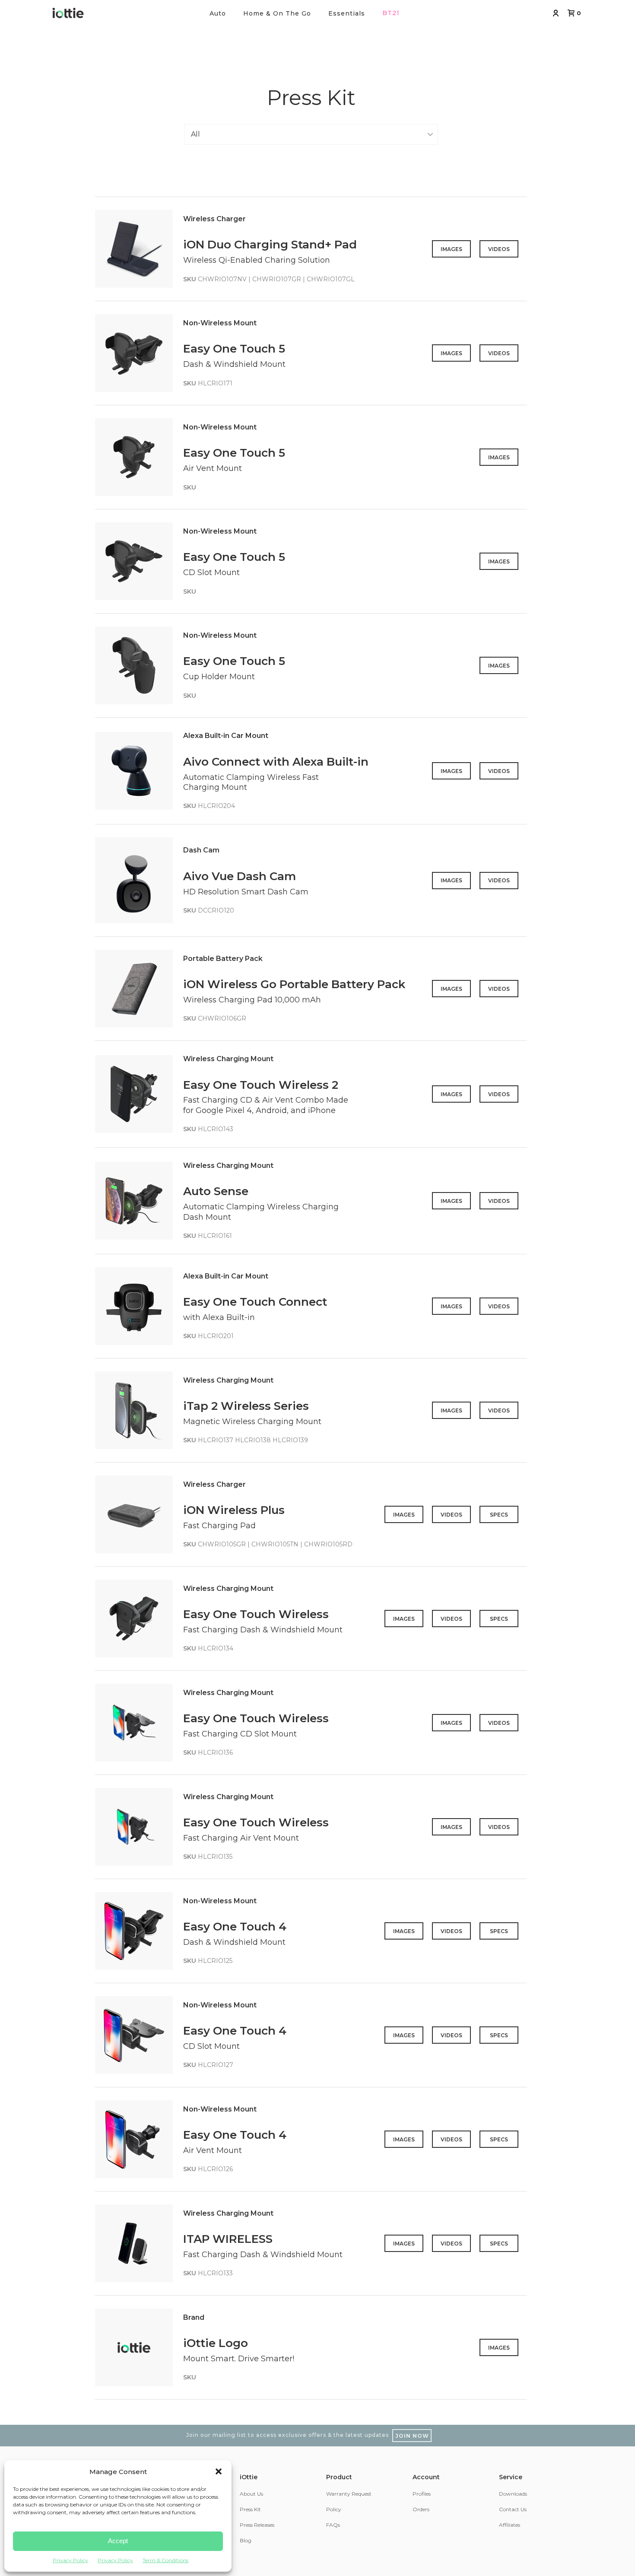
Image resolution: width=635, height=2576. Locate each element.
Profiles (422, 2494)
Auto (218, 13)
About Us (251, 2494)
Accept (118, 2541)
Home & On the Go (277, 13)
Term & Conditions (165, 2560)
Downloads (513, 2494)
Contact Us (513, 2509)
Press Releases (257, 2525)
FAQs (333, 2525)
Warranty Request (349, 2494)
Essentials (347, 13)
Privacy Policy (70, 2560)
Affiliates (510, 2525)
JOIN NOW (412, 2436)
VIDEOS (499, 249)
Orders (421, 2509)
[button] (219, 2471)
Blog (246, 2540)
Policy (334, 2509)
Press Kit (250, 2509)
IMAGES (451, 249)
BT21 (391, 13)
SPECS (499, 1515)
